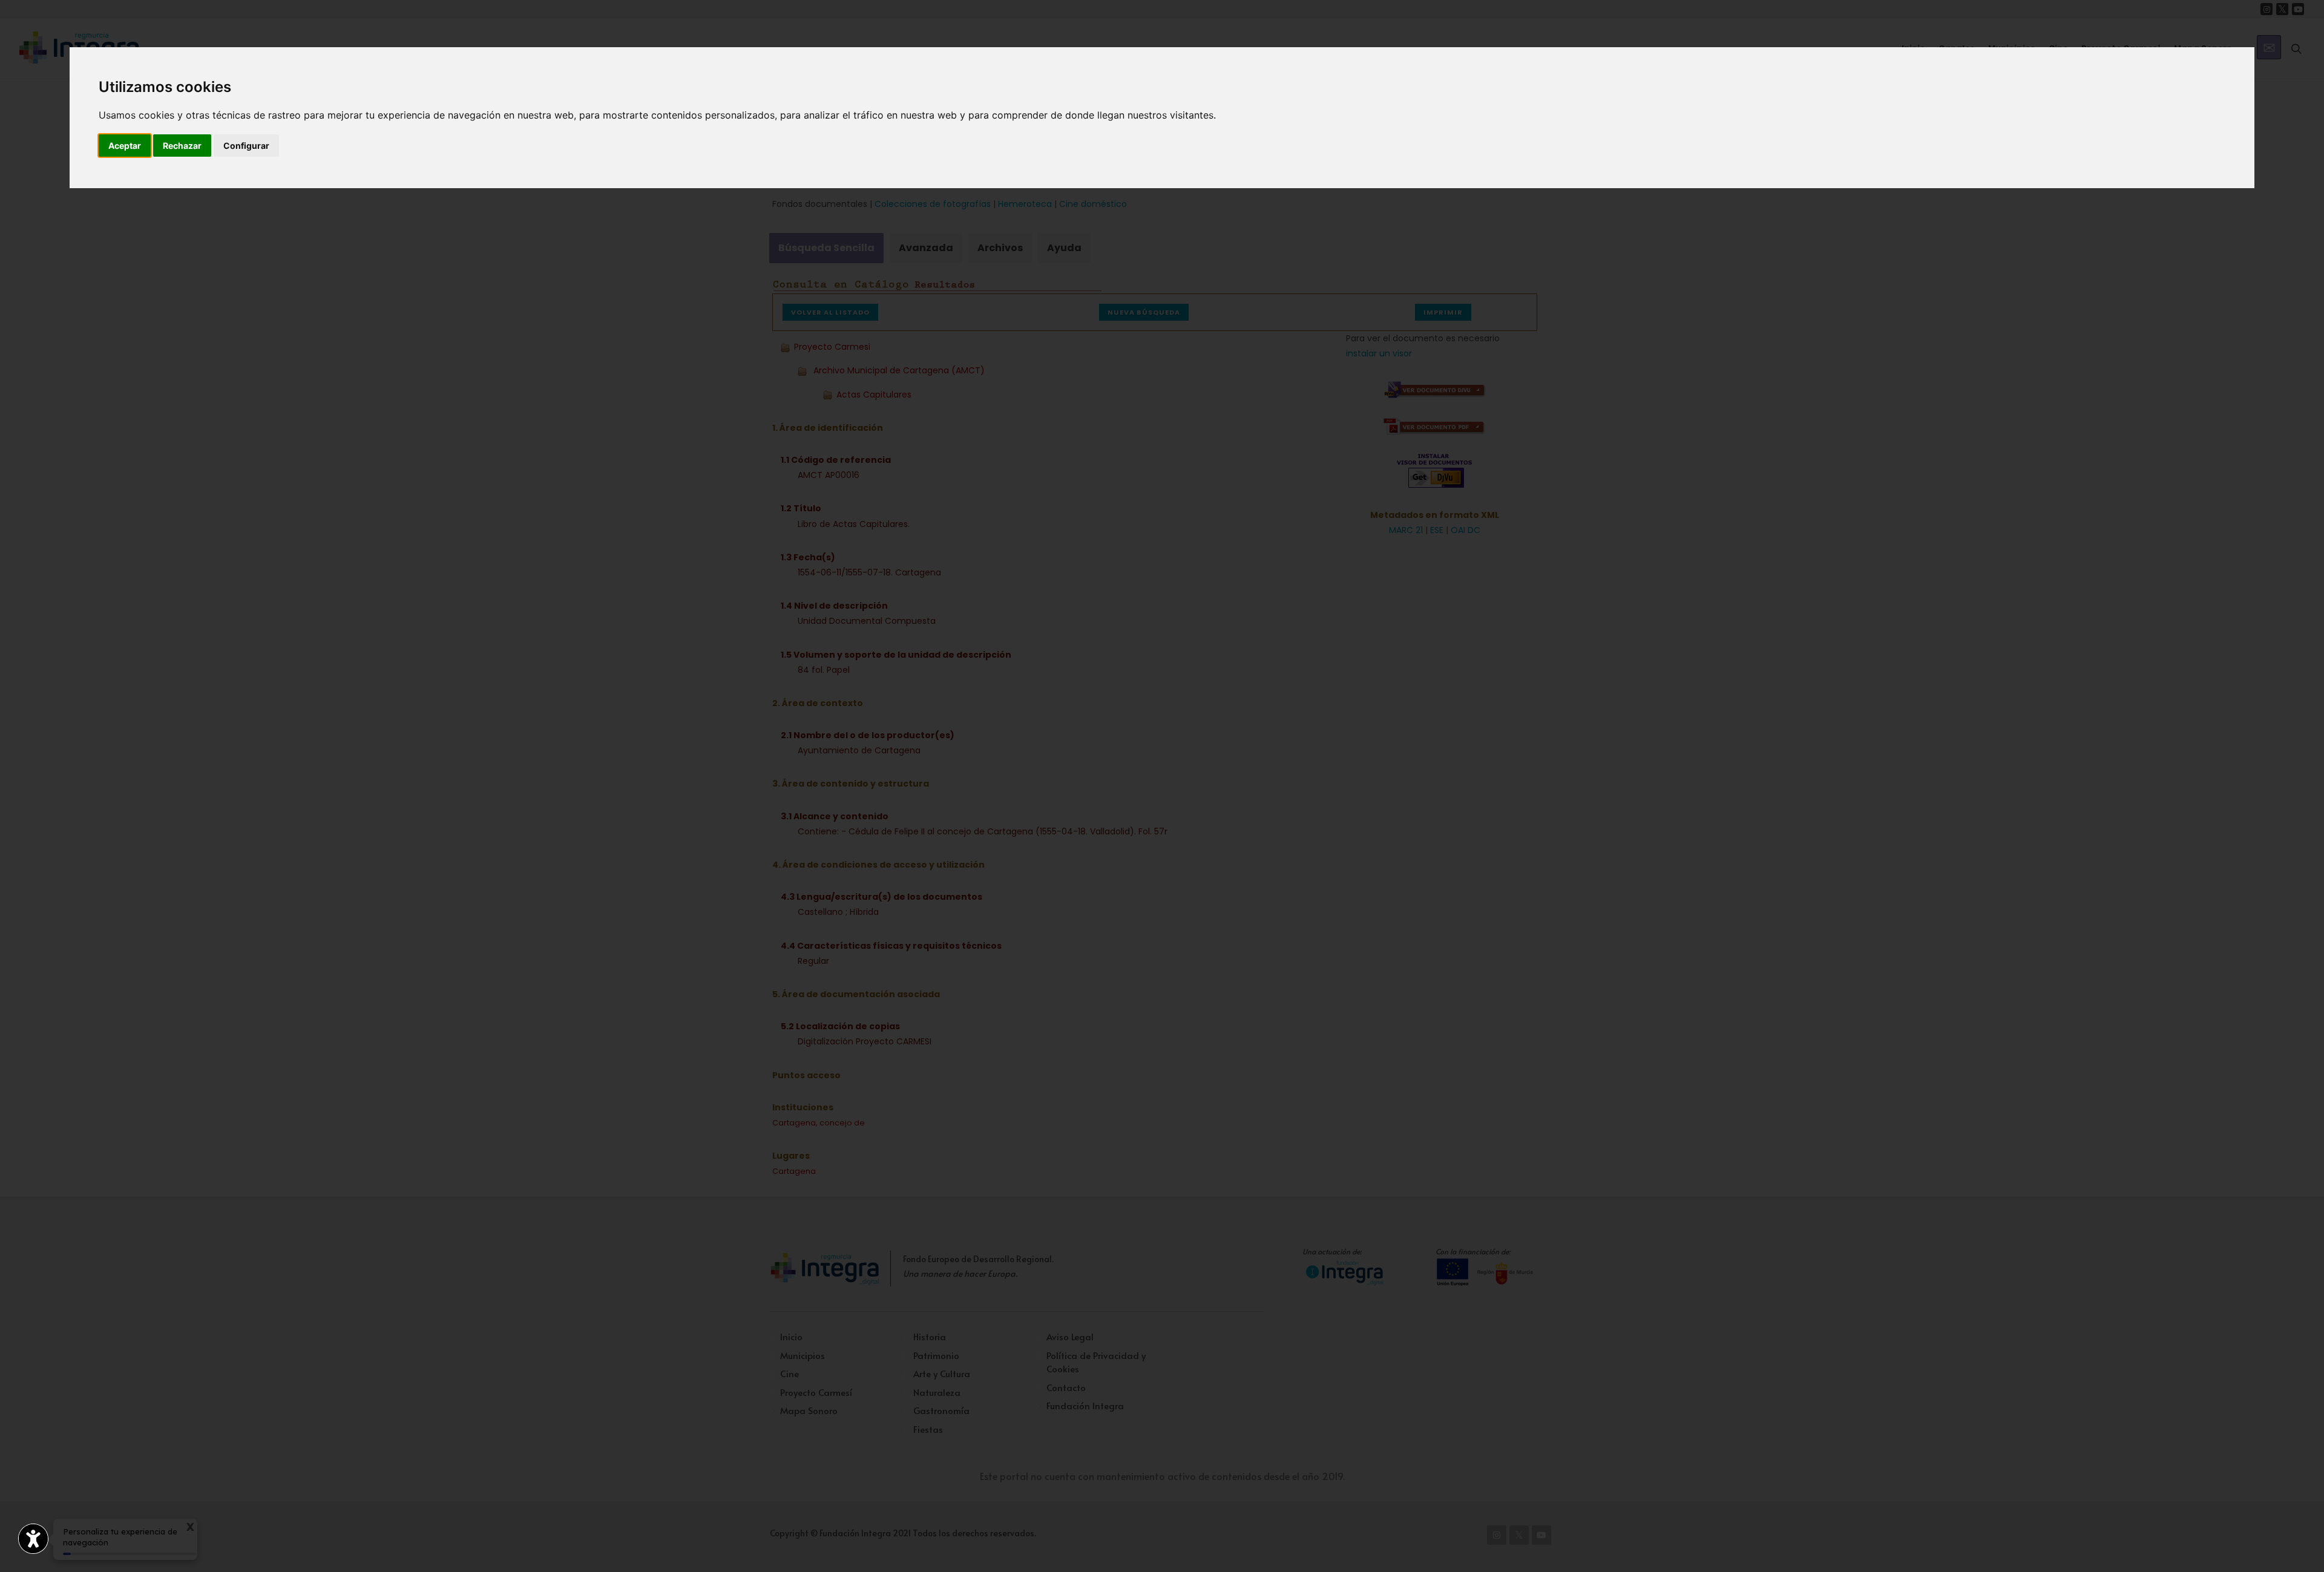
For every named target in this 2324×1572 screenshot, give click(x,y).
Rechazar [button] (182, 146)
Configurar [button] (246, 146)
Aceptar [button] (125, 146)
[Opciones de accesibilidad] (33, 1539)
